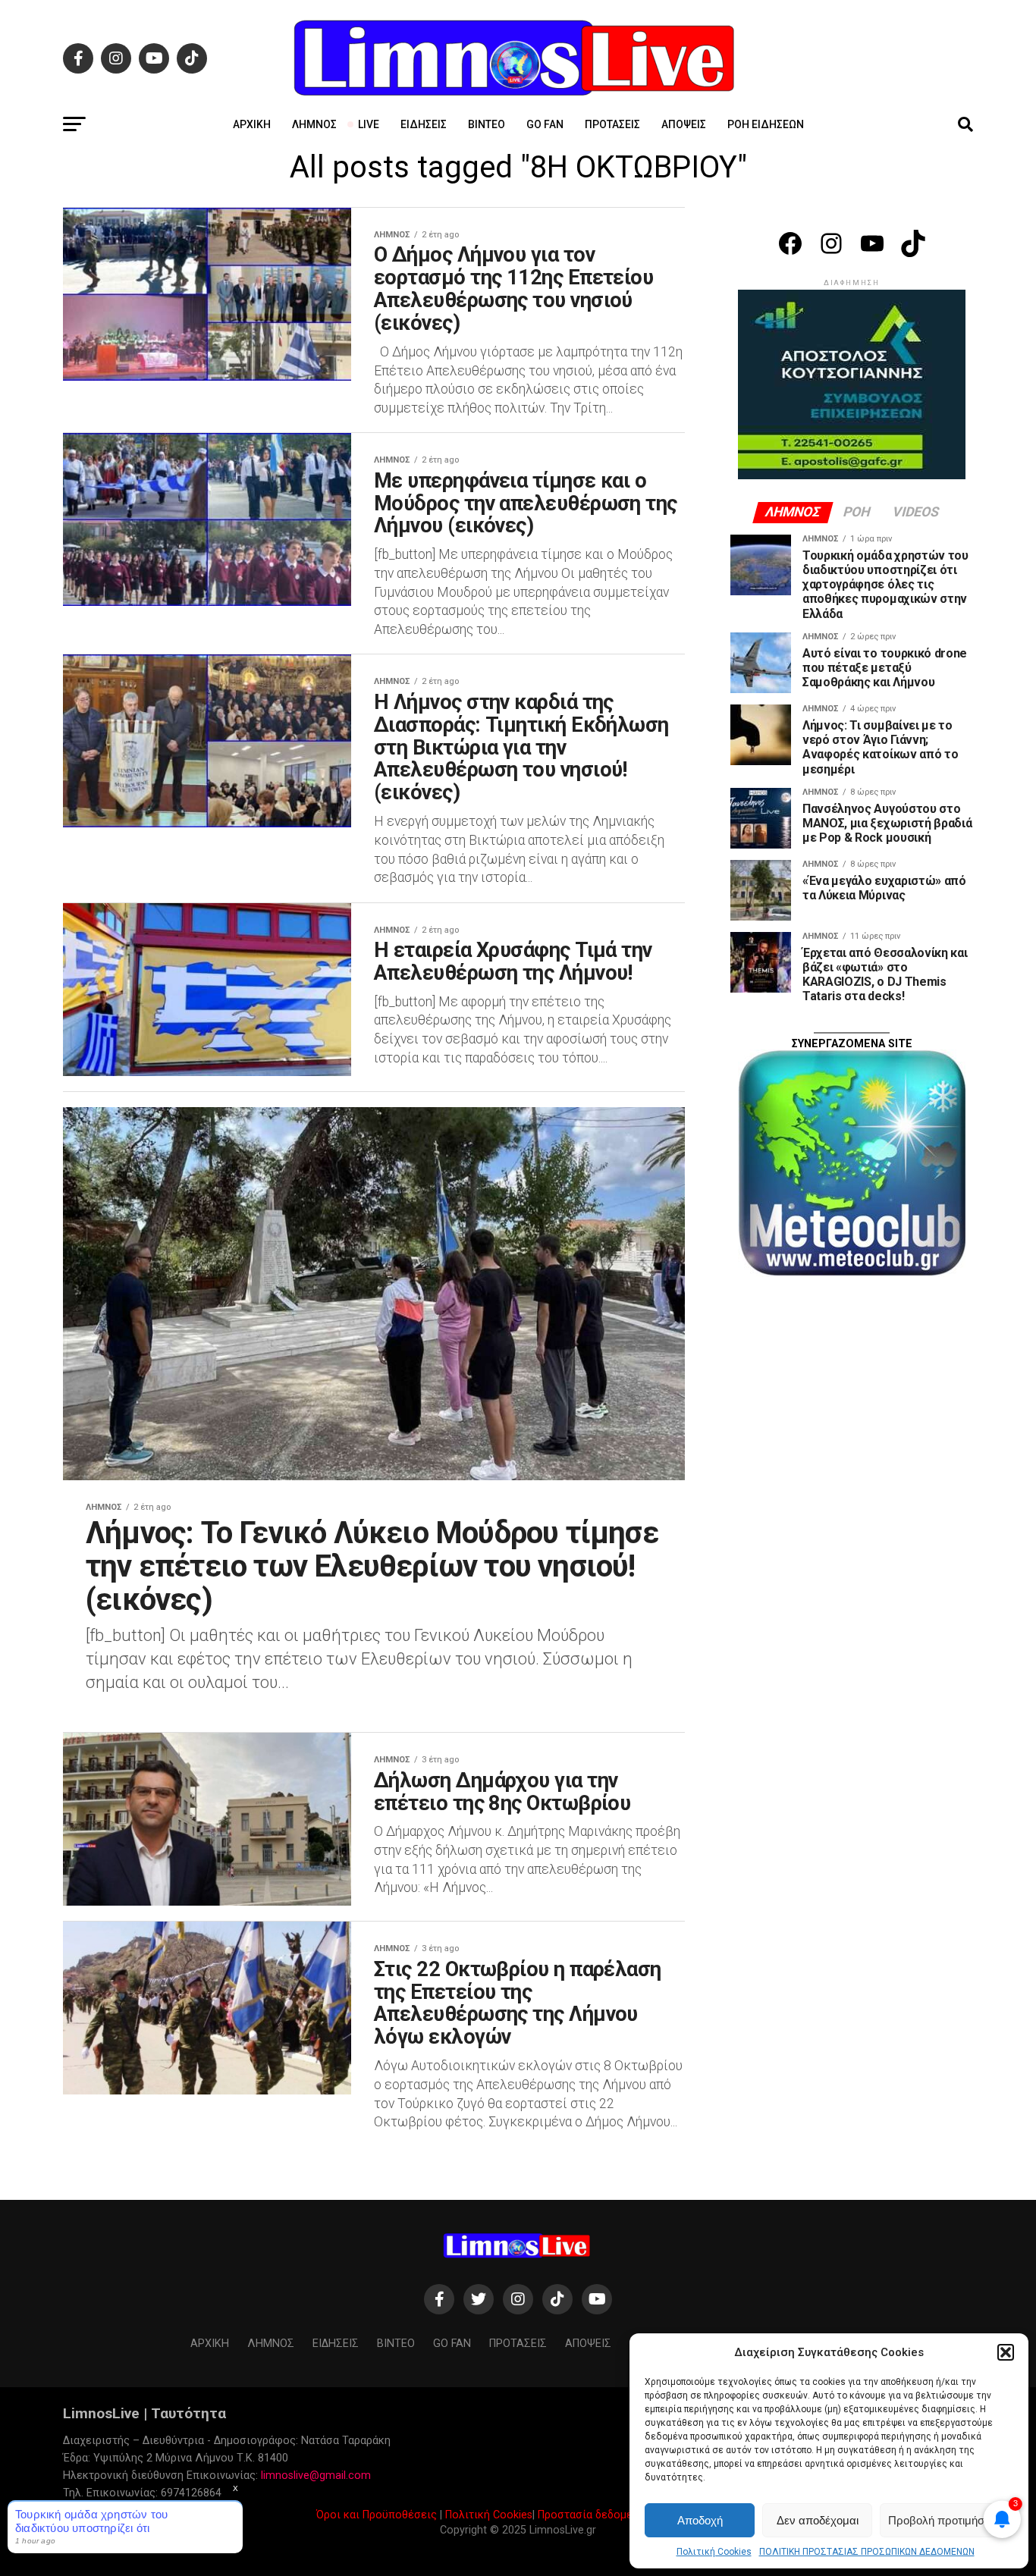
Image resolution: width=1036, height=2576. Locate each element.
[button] (1006, 2352)
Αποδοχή (700, 2520)
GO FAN (545, 124)
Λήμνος (314, 124)
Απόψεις (684, 124)
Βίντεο (487, 124)
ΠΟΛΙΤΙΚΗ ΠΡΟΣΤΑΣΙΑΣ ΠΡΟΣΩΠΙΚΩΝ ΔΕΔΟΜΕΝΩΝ (867, 2552)
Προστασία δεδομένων (595, 2515)
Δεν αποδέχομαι (818, 2520)
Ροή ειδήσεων (766, 124)
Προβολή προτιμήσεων (947, 2520)
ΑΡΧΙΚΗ (252, 124)
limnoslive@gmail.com (316, 2476)
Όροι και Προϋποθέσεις (377, 2515)
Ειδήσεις (424, 124)
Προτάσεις (612, 124)
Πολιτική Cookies (714, 2552)
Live (369, 124)
